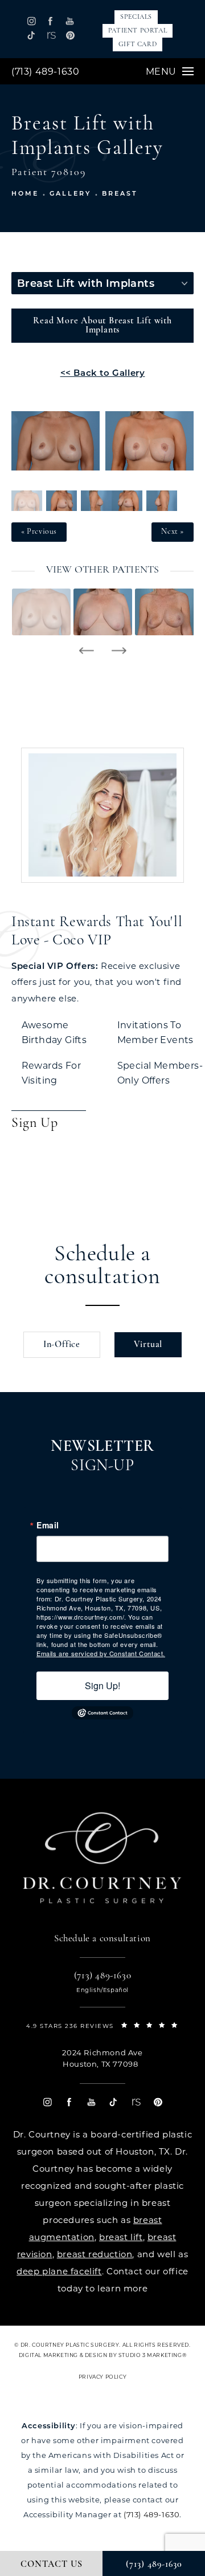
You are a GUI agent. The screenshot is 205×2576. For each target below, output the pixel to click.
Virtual (148, 1345)
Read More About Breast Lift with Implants (102, 326)
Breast (120, 193)
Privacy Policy (102, 2377)
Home (25, 193)
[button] (32, 21)
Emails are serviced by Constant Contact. (101, 1653)
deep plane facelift (59, 2271)
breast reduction (95, 2254)
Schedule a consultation (102, 1266)
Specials (136, 17)
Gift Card (138, 44)
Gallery (70, 193)
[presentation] (86, 651)
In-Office (62, 1345)
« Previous (39, 532)
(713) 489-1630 (45, 72)
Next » (173, 532)
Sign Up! (102, 1685)
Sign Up (34, 1123)
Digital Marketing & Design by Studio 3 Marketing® (102, 2355)
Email (48, 1525)
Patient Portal (138, 31)
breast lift (121, 2237)
